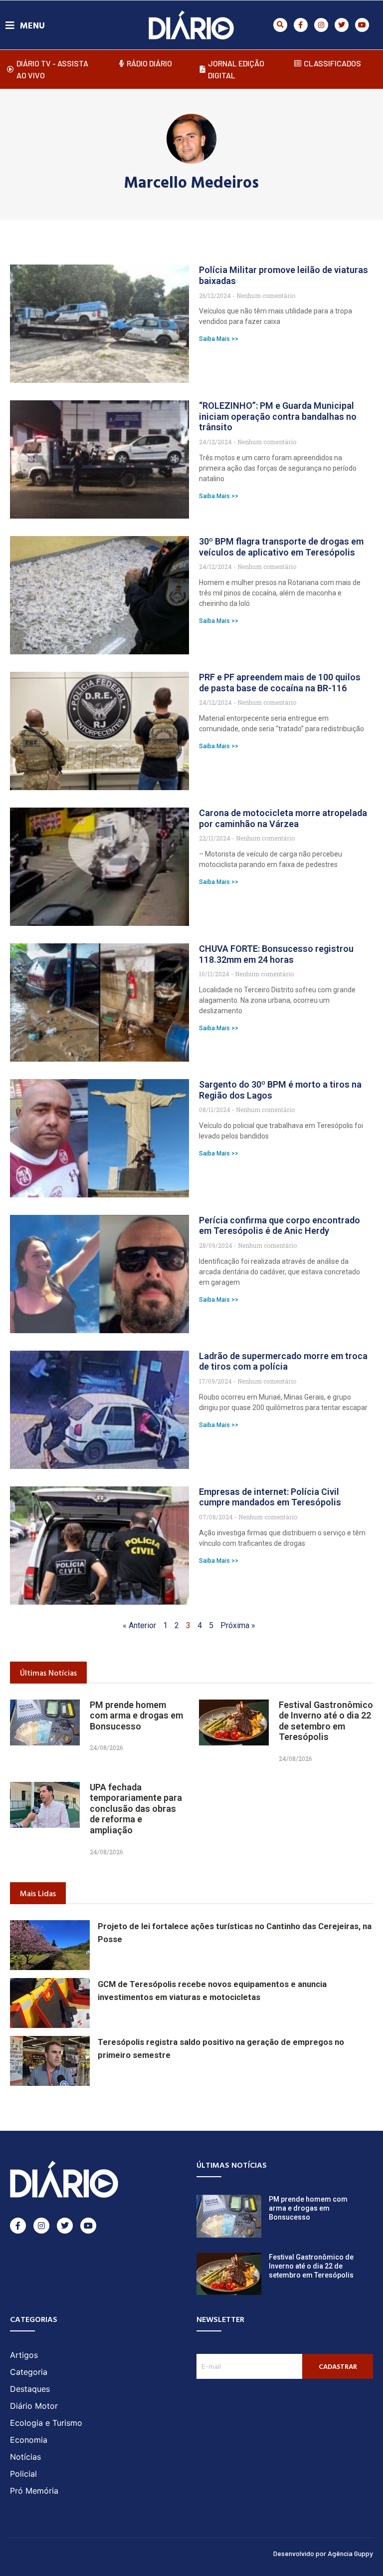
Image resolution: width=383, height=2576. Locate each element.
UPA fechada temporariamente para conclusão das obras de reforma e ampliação (136, 1809)
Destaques (30, 2389)
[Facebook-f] (301, 25)
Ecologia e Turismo (46, 2423)
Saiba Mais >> (219, 339)
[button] (280, 25)
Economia (29, 2440)
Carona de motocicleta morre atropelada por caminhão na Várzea (283, 818)
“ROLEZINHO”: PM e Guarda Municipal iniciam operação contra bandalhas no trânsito (278, 416)
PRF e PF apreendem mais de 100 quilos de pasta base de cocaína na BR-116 (280, 683)
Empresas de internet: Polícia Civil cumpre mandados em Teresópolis (270, 1497)
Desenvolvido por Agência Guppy (323, 2553)
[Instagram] (321, 25)
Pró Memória (34, 2491)
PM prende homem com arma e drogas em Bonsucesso (136, 1716)
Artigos (24, 2355)
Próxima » (238, 1625)
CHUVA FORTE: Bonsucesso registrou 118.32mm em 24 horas (276, 954)
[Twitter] (342, 25)
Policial (23, 2474)
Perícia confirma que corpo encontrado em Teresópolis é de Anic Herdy (280, 1226)
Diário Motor (34, 2406)
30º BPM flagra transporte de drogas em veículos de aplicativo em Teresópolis (281, 547)
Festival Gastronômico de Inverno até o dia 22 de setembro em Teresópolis (326, 1721)
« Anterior (139, 1625)
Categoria (29, 2372)
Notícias (25, 2457)
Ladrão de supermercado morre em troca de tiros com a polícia (283, 1361)
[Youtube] (362, 25)
